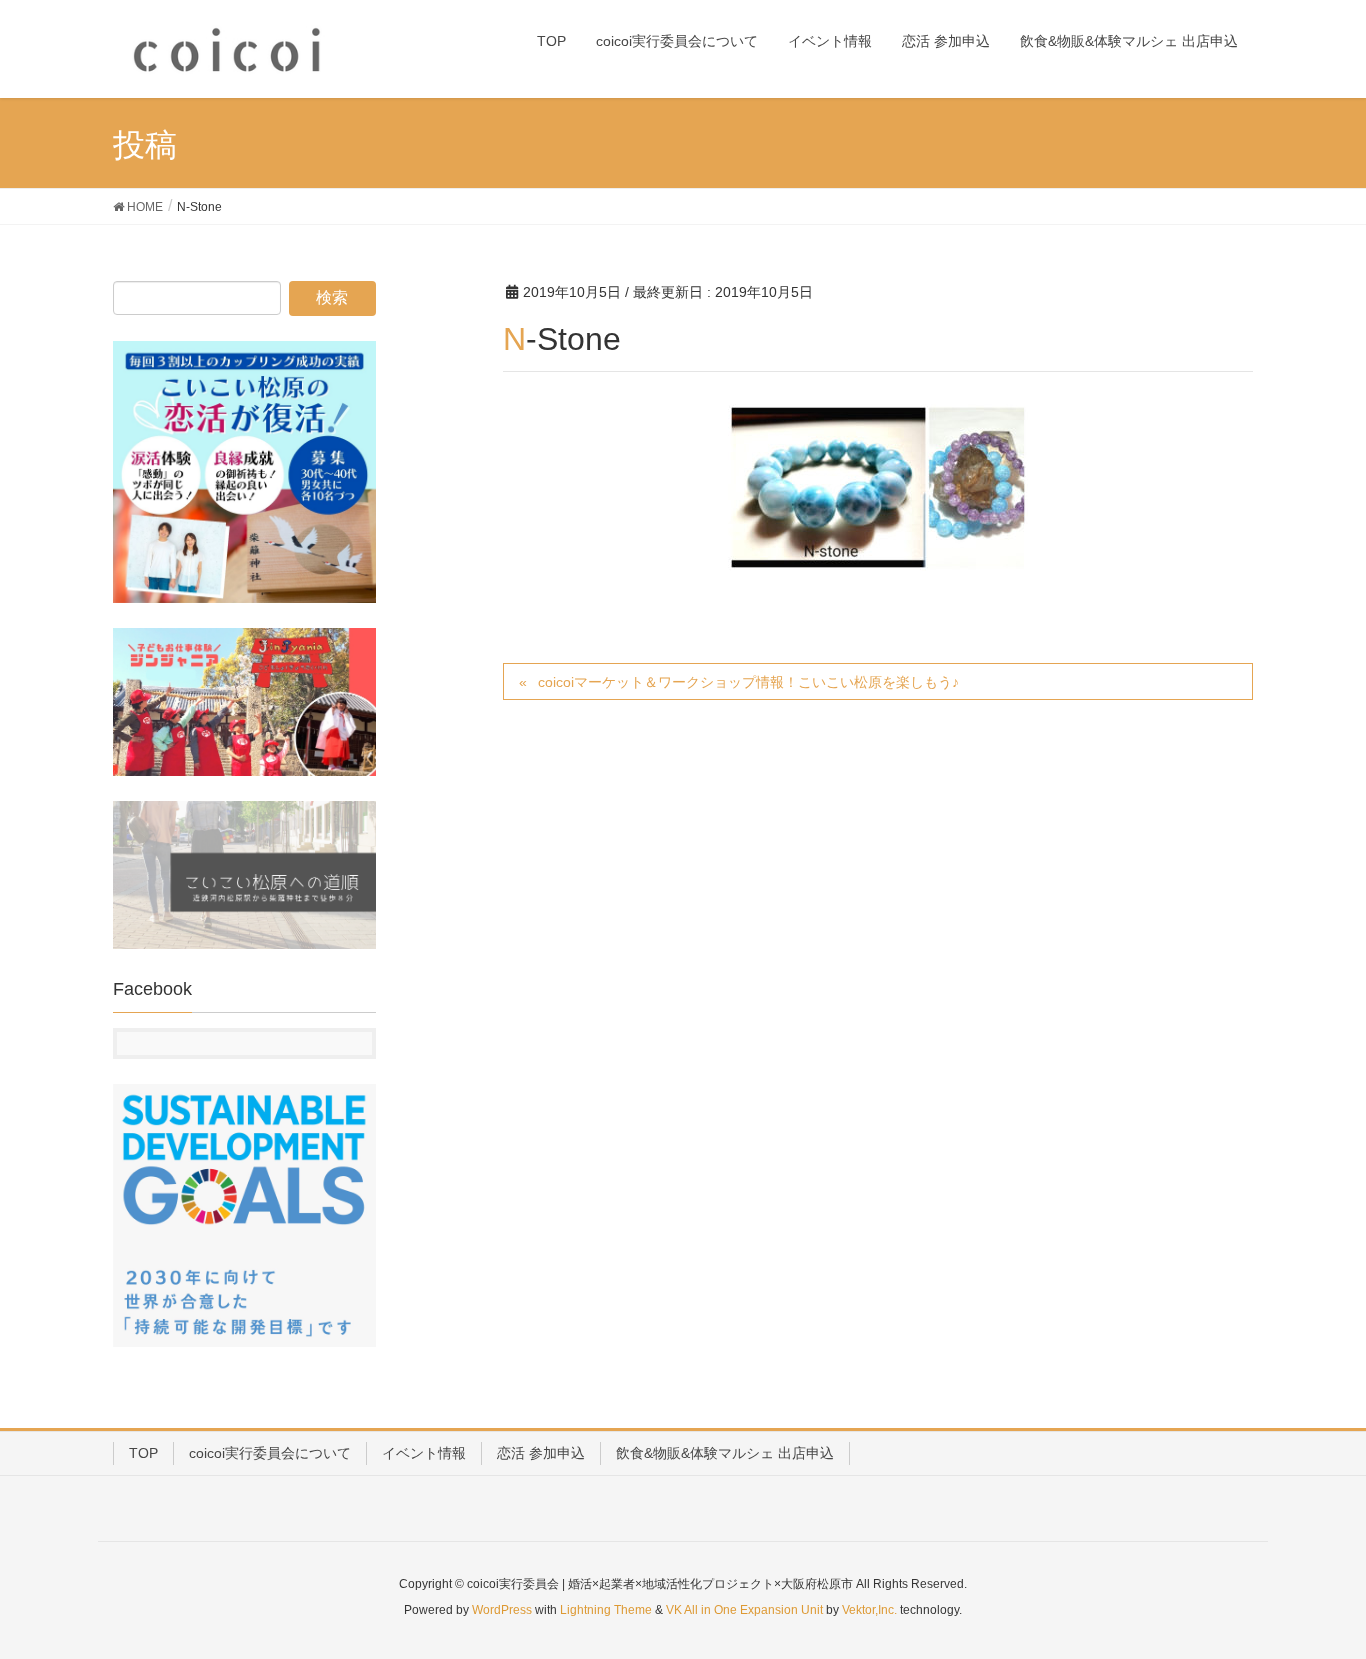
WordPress (502, 1610)
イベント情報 (424, 1453)
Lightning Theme (606, 1610)
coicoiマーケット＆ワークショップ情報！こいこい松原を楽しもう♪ (748, 682)
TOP (143, 1453)
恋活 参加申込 (541, 1453)
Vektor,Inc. (869, 1610)
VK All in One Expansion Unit (744, 1610)
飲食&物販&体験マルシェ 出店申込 (725, 1453)
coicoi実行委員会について (270, 1453)
